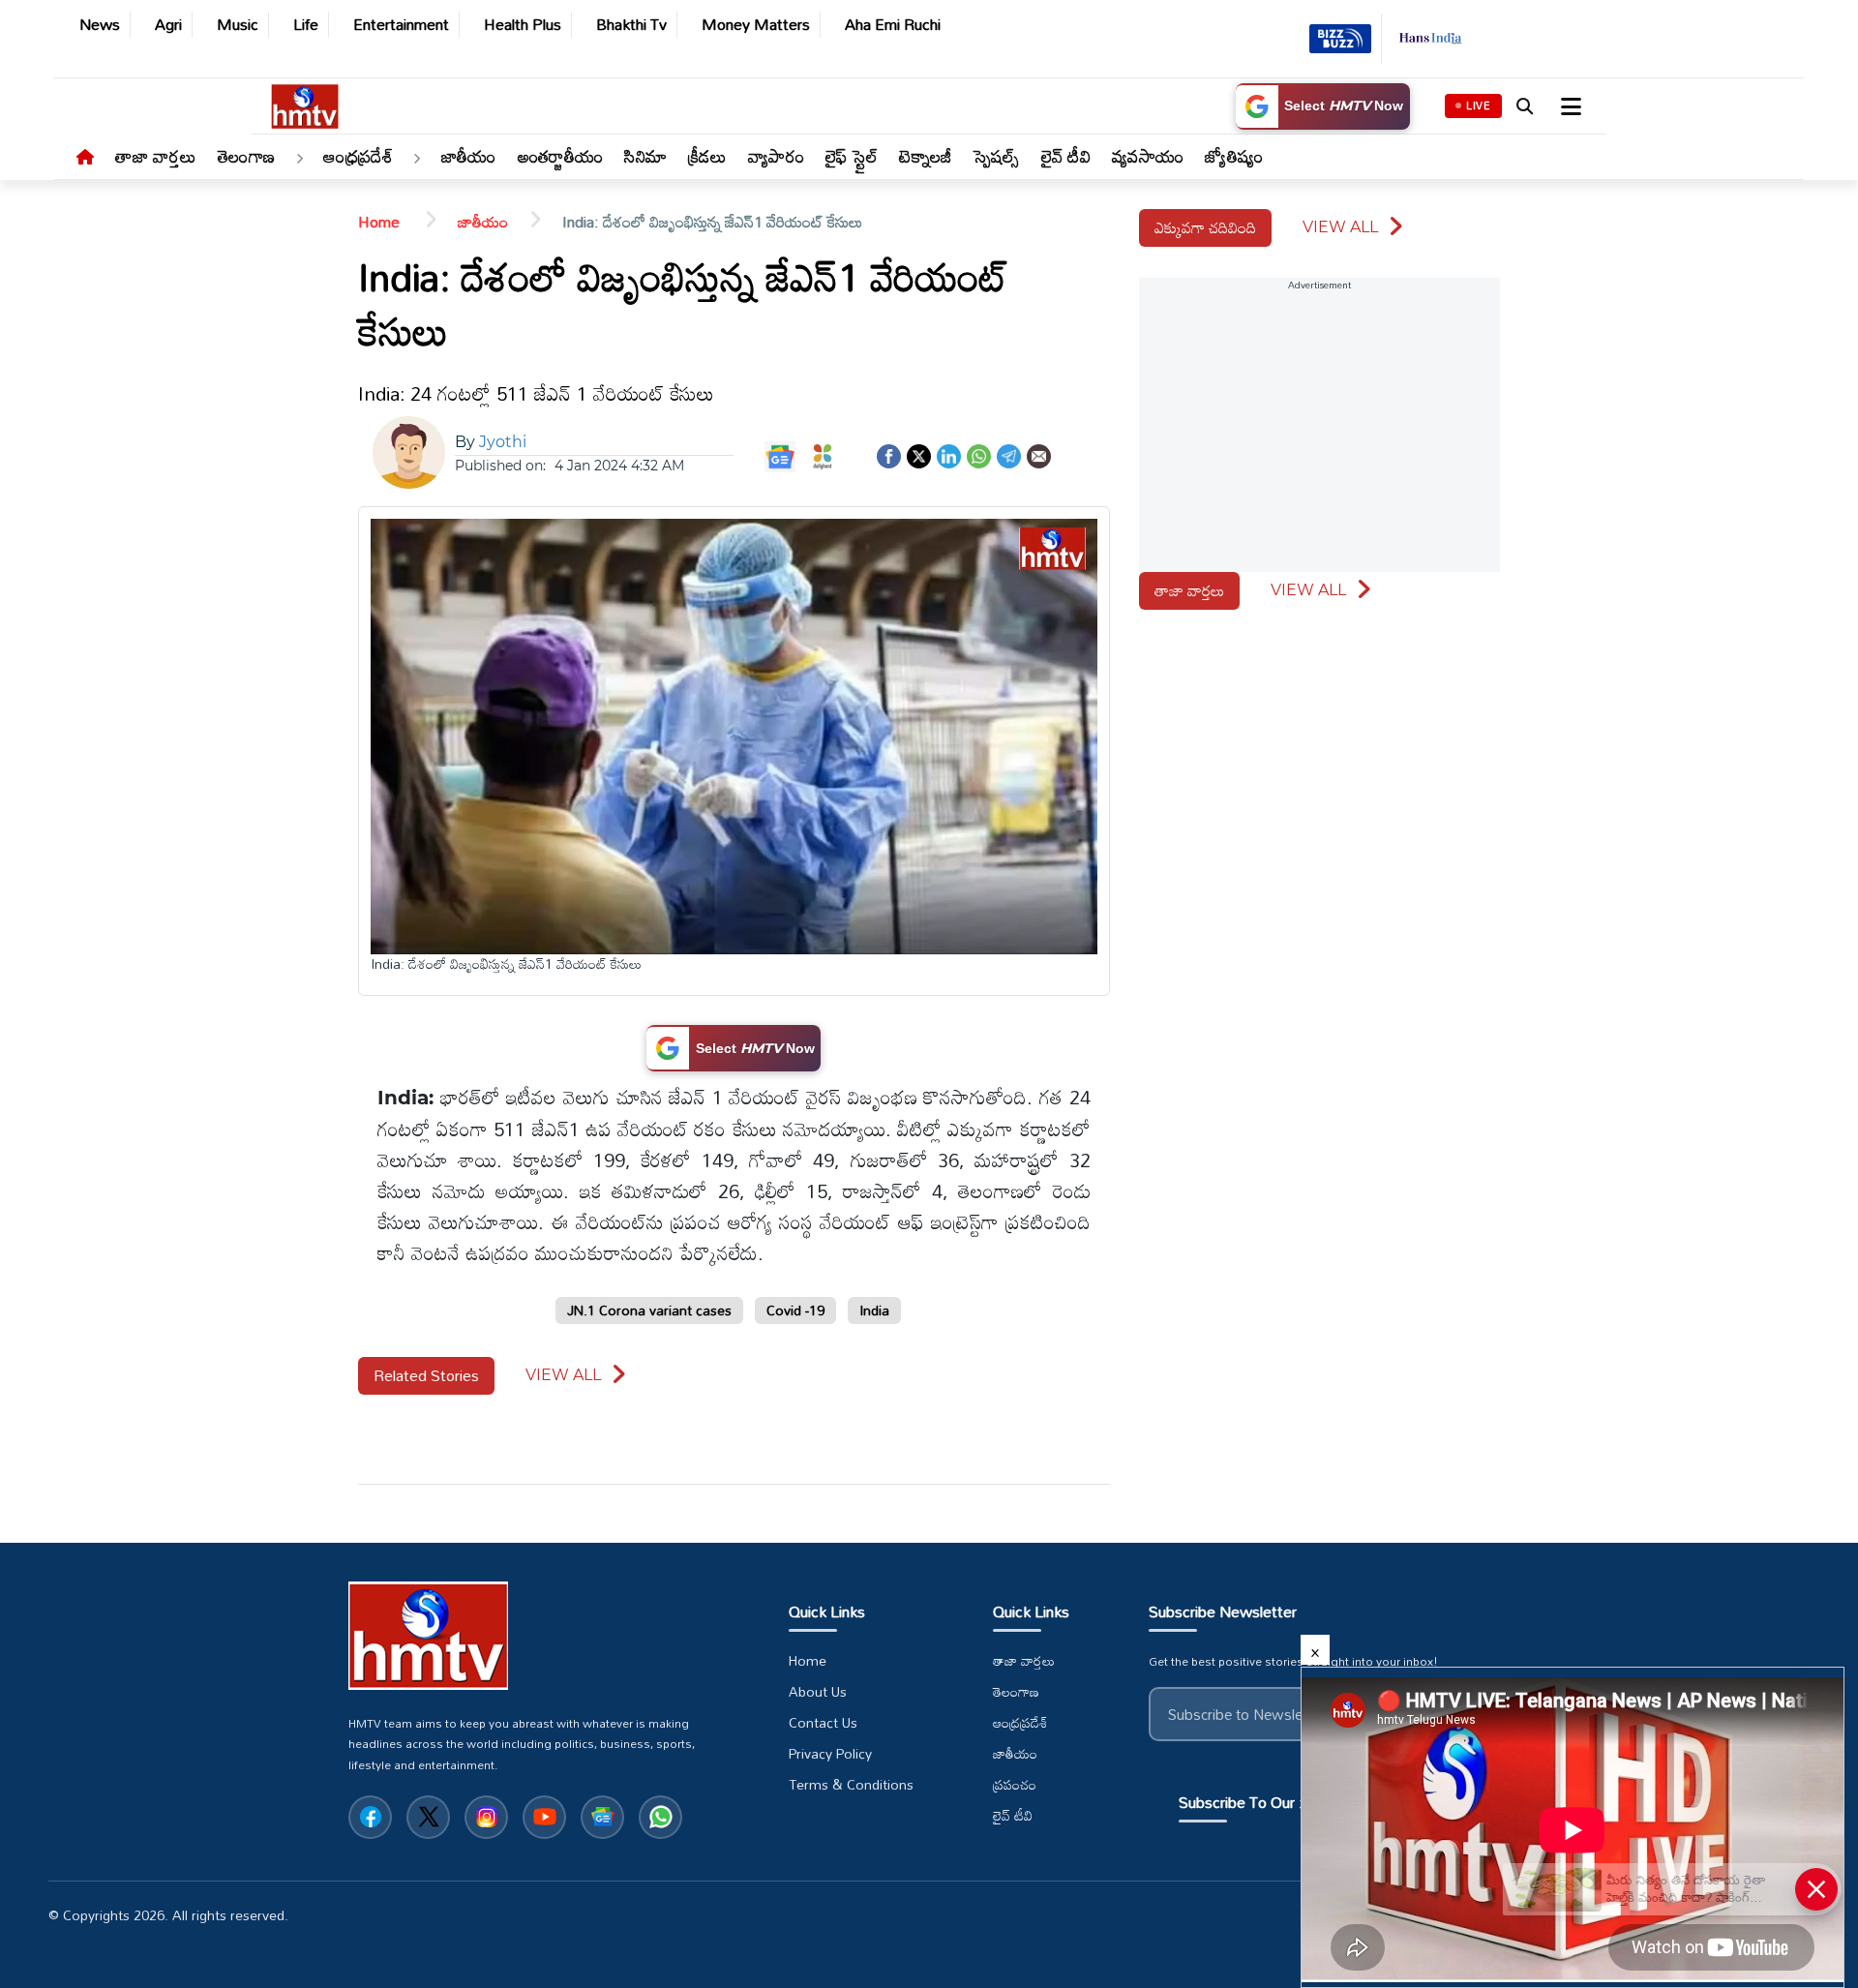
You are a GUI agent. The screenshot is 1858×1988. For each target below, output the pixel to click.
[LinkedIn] (949, 454)
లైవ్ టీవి (1066, 156)
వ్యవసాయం (1148, 156)
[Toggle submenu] (299, 160)
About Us (818, 1692)
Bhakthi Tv (631, 25)
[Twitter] (919, 454)
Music (238, 25)
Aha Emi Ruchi (893, 25)
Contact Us (823, 1723)
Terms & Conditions (851, 1785)
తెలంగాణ (246, 156)
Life (306, 25)
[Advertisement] (68, 688)
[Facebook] (889, 454)
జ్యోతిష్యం (1234, 156)
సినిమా (645, 156)
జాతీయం (469, 156)
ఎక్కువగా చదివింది (1205, 227)
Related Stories (426, 1375)
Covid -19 (795, 1310)
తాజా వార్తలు (156, 156)
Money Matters (756, 25)
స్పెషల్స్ (997, 156)
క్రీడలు (707, 156)
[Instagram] (486, 1817)
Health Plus (523, 25)
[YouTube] (544, 1817)
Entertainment (401, 25)
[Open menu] (1569, 106)
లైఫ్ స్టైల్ (852, 156)
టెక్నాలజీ (925, 156)
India (874, 1310)
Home (381, 222)
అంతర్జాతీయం (561, 156)
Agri (168, 25)
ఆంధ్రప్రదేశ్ (358, 156)
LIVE (1479, 105)
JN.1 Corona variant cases (649, 1310)
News (100, 25)
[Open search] (1524, 106)
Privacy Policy (830, 1754)
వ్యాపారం (776, 156)
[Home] (85, 158)
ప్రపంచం (1015, 1785)
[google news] (602, 1817)
